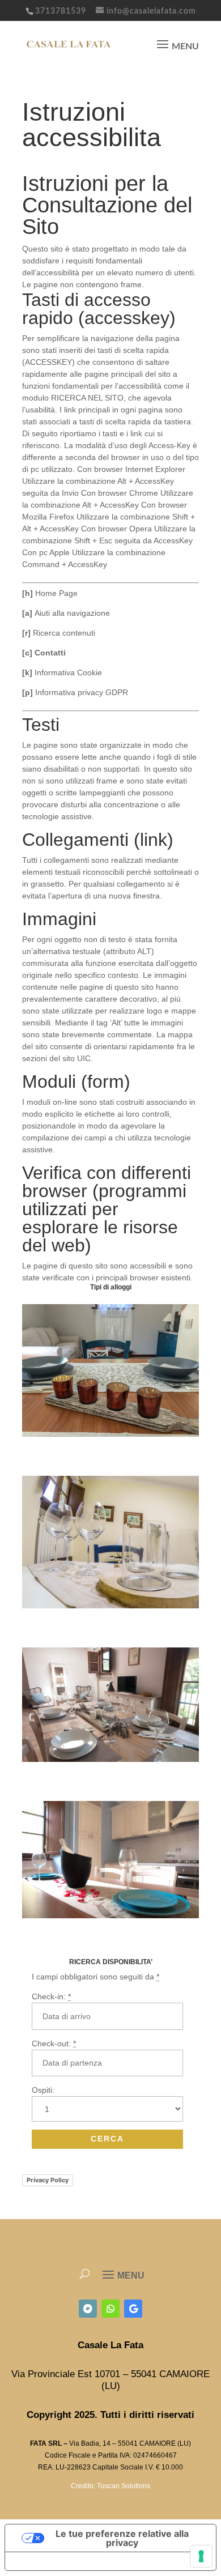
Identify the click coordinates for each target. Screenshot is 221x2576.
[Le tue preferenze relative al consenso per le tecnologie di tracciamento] (201, 2556)
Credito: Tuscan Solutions (110, 2486)
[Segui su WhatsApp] (110, 2309)
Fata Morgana (49, 1454)
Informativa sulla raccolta (70, 2561)
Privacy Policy (48, 2180)
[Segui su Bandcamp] (88, 2309)
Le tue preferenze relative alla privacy (122, 2538)
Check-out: (54, 2043)
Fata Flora (42, 1935)
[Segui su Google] (133, 2309)
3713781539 (61, 11)
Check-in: (51, 1996)
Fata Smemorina (53, 1779)
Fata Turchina (49, 1625)
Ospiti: (43, 2090)
